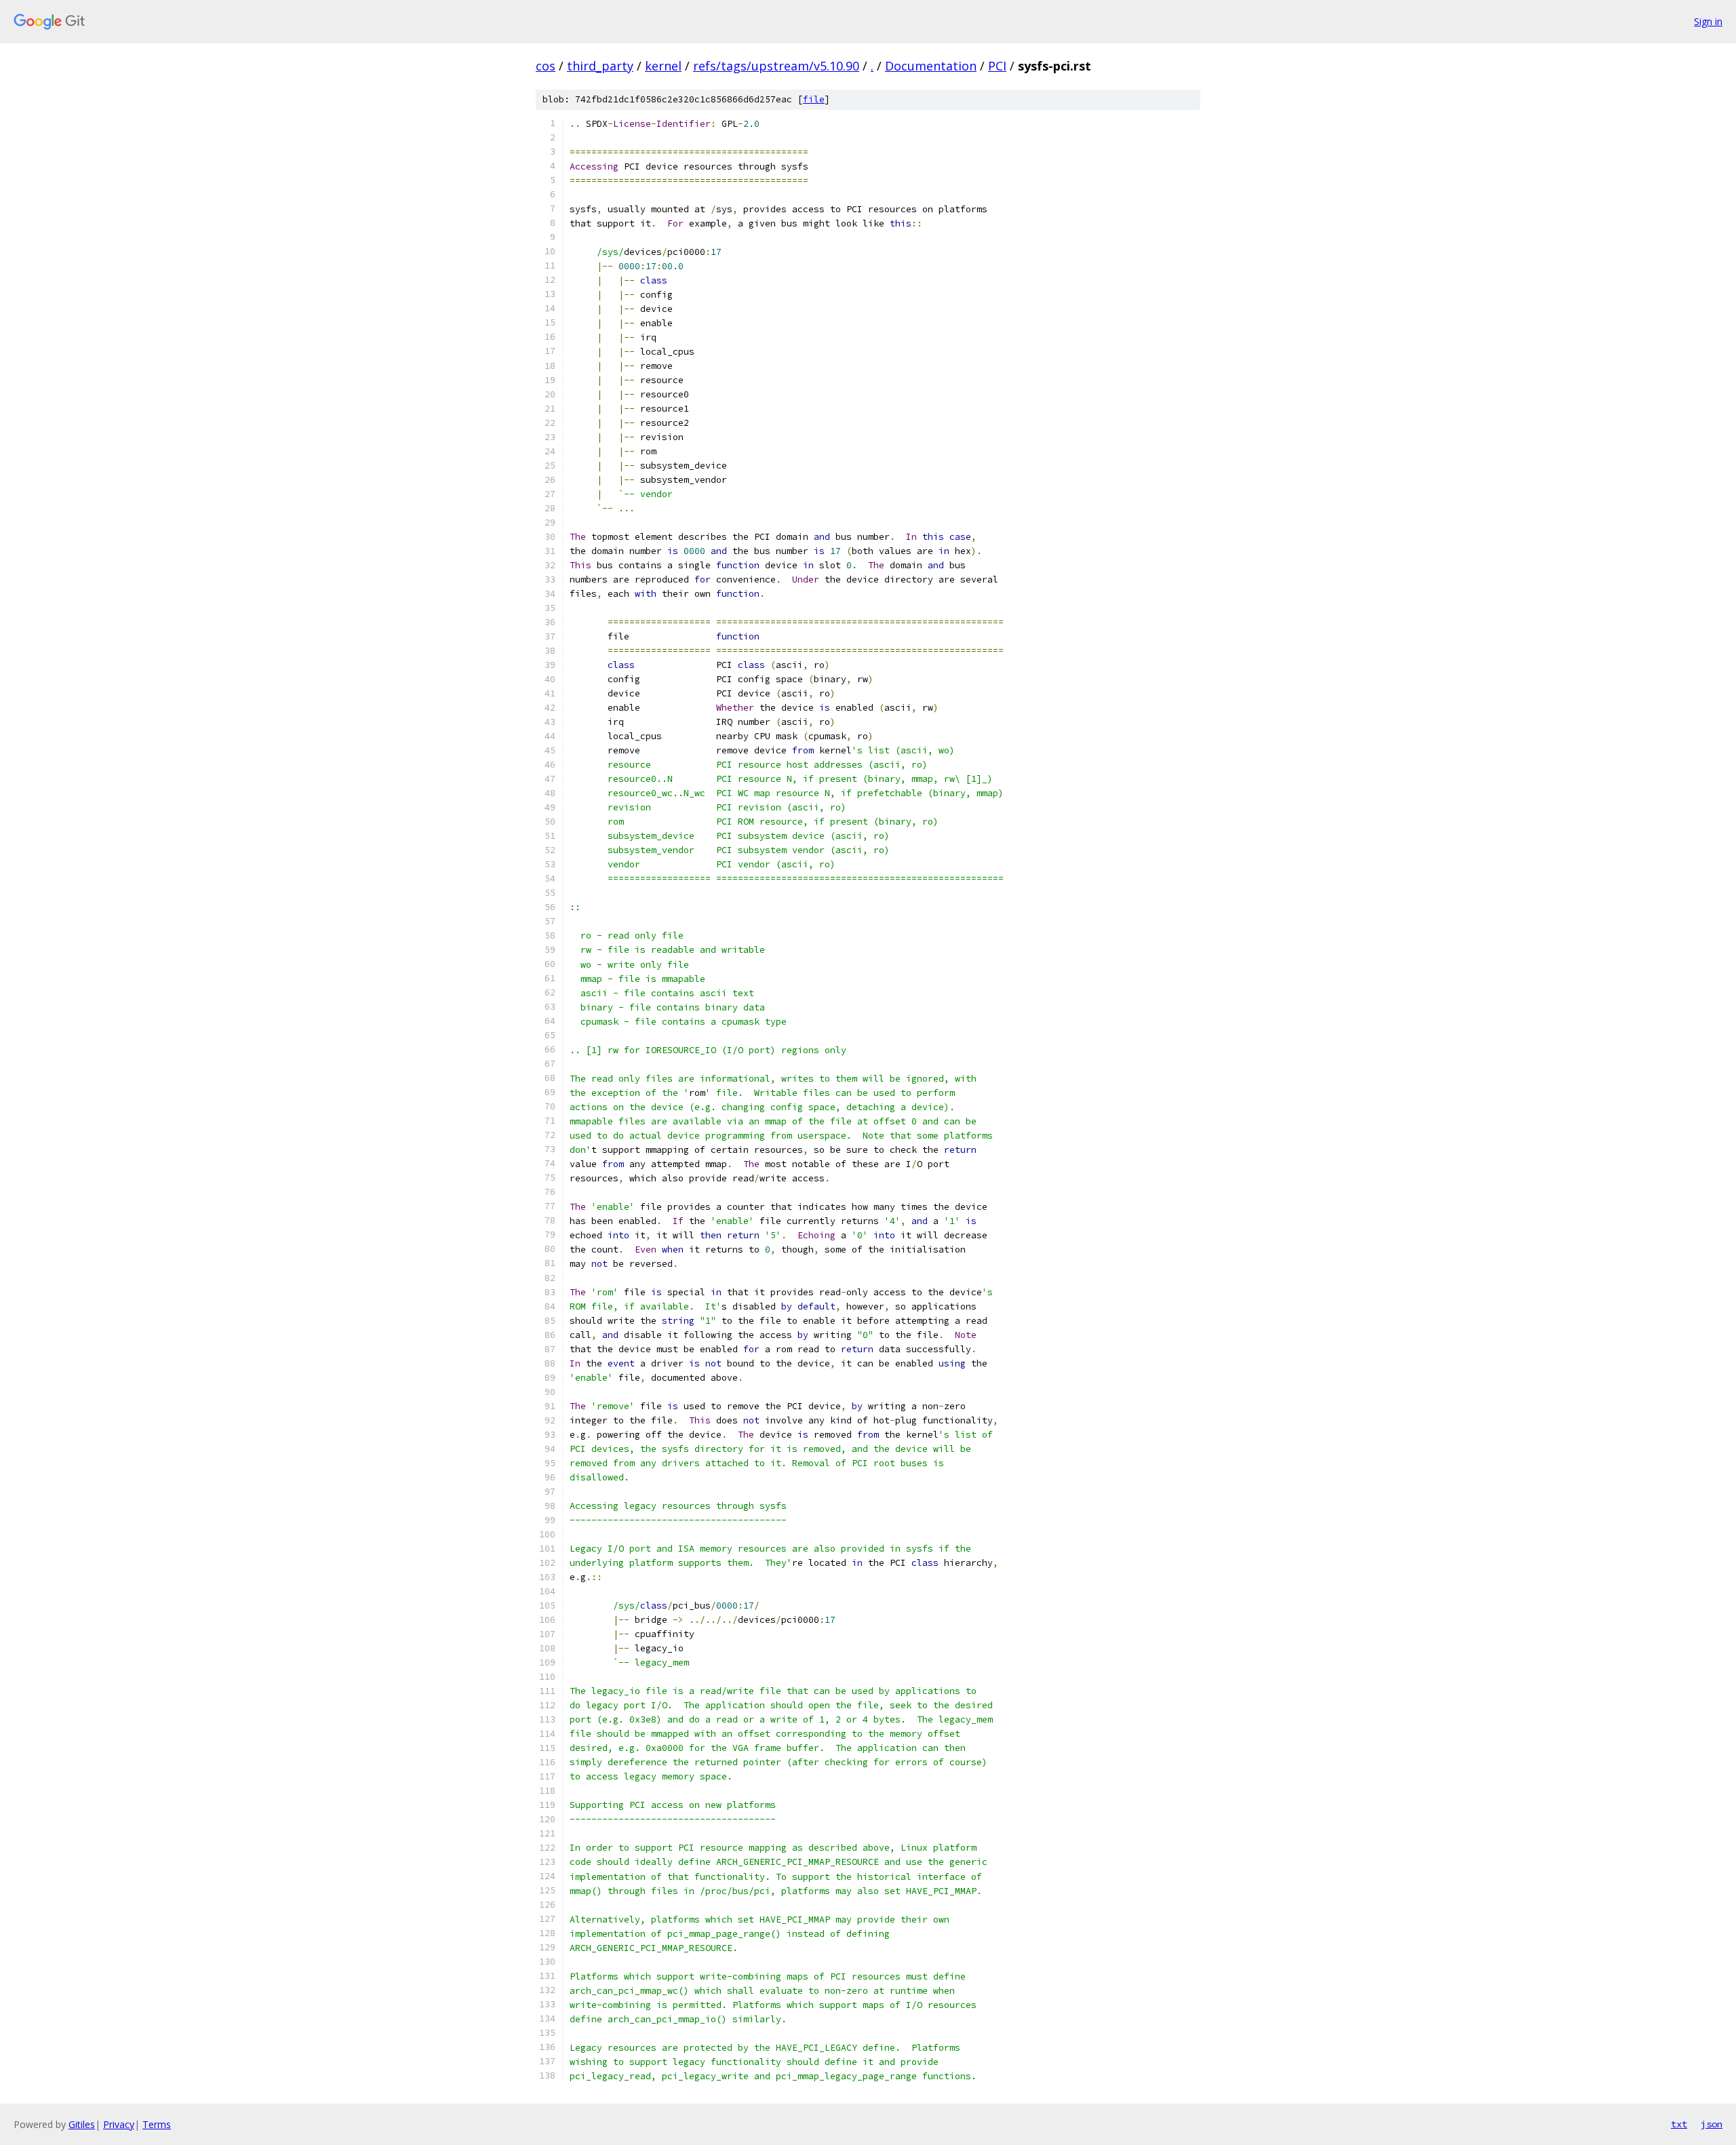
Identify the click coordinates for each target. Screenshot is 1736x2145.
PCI (997, 66)
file (814, 99)
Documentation (931, 66)
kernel (663, 66)
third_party (600, 66)
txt (1679, 2124)
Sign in (1708, 21)
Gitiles (82, 2124)
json (1712, 2124)
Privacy (119, 2124)
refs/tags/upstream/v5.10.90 (776, 66)
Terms (157, 2124)
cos (546, 66)
